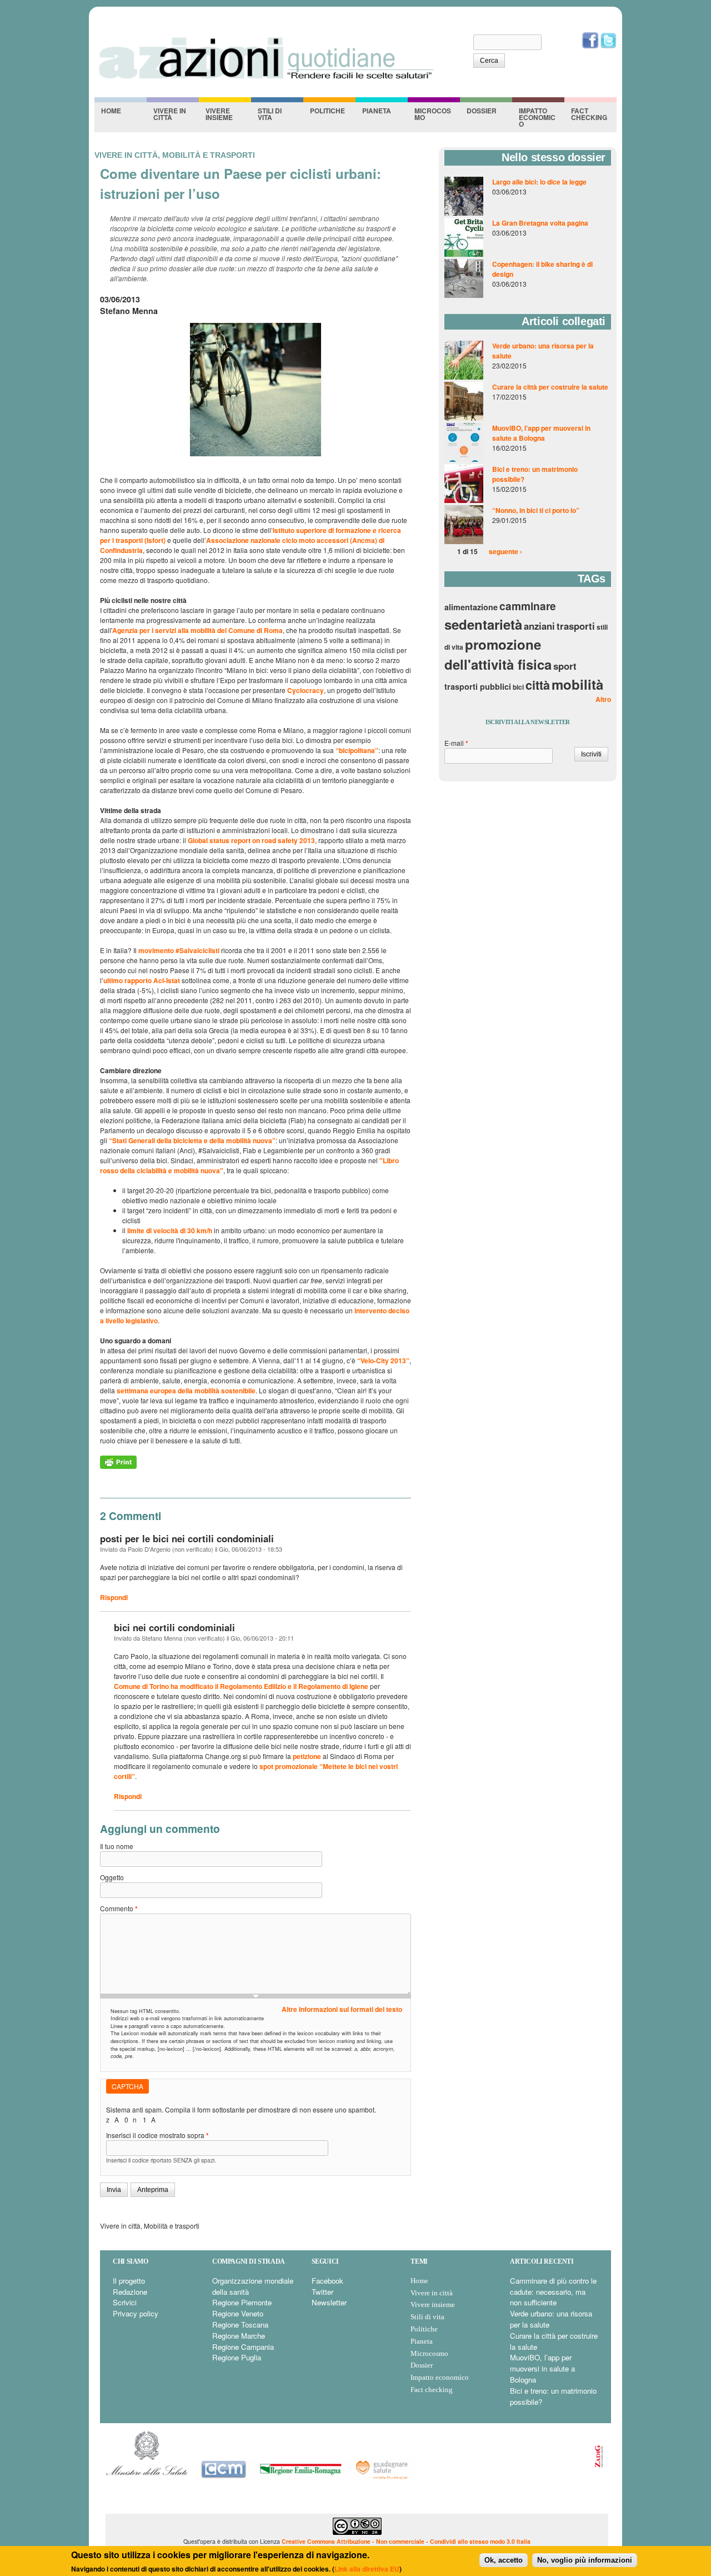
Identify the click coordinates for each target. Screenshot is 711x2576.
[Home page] (266, 78)
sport (565, 666)
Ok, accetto (504, 2560)
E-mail (456, 743)
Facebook (327, 2281)
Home (111, 111)
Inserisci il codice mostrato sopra (157, 2135)
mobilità (577, 684)
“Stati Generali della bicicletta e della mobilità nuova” (192, 1140)
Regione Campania (243, 2347)
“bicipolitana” (357, 750)
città (538, 685)
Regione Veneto (238, 2313)
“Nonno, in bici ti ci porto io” (536, 510)
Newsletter (329, 2302)
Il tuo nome (117, 1846)
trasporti (576, 626)
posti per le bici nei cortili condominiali (187, 1538)
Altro (603, 699)
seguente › (505, 551)
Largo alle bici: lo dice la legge (539, 182)
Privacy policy (136, 2313)
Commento (119, 1908)
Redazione (130, 2292)
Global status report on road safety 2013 (251, 840)
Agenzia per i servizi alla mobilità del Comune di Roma (197, 630)
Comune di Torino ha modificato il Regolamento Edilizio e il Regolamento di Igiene (241, 1686)
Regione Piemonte (242, 2302)
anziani (539, 626)
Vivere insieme (219, 114)
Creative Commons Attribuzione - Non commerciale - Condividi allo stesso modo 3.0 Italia (406, 2541)
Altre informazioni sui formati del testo (342, 2009)
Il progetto (129, 2281)
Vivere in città (170, 114)
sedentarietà (483, 624)
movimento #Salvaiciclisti (179, 950)
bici (518, 687)
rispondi (114, 1597)
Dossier (482, 111)
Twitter (322, 2292)
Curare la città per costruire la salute (550, 387)
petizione (308, 1756)
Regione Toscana (240, 2325)
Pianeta (377, 111)
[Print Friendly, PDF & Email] (118, 1466)
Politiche (327, 111)
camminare (528, 606)
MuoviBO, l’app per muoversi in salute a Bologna (541, 433)
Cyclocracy (306, 690)
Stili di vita (270, 114)
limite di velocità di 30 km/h (170, 1230)
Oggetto (112, 1877)
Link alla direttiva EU (367, 2569)
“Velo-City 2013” (383, 1361)
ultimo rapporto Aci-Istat (142, 980)
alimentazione (471, 607)
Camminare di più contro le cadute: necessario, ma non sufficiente (553, 2292)
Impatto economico (537, 117)
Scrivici (125, 2302)
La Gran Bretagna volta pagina (540, 223)
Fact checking (589, 114)
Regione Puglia (237, 2357)
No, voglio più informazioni (585, 2560)
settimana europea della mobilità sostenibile (186, 1391)
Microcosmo (433, 114)
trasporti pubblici (478, 686)
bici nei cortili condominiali (174, 1627)
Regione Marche (239, 2336)
